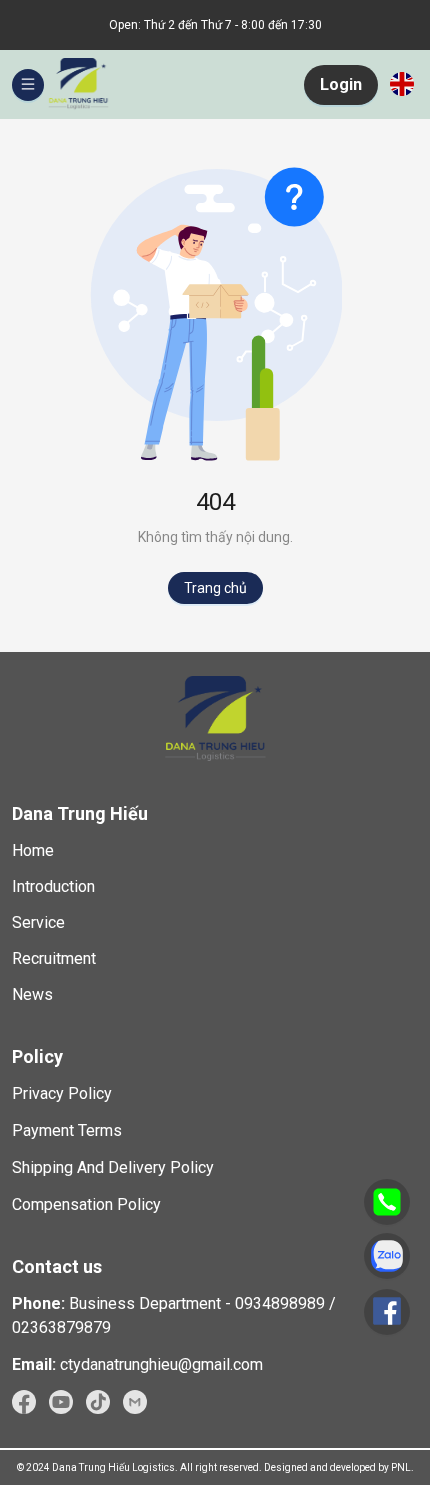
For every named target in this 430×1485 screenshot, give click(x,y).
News (32, 994)
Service (38, 922)
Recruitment (54, 958)
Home (33, 850)
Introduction (53, 886)
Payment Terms (67, 1130)
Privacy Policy (62, 1093)
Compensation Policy (86, 1204)
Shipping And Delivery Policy (113, 1167)
